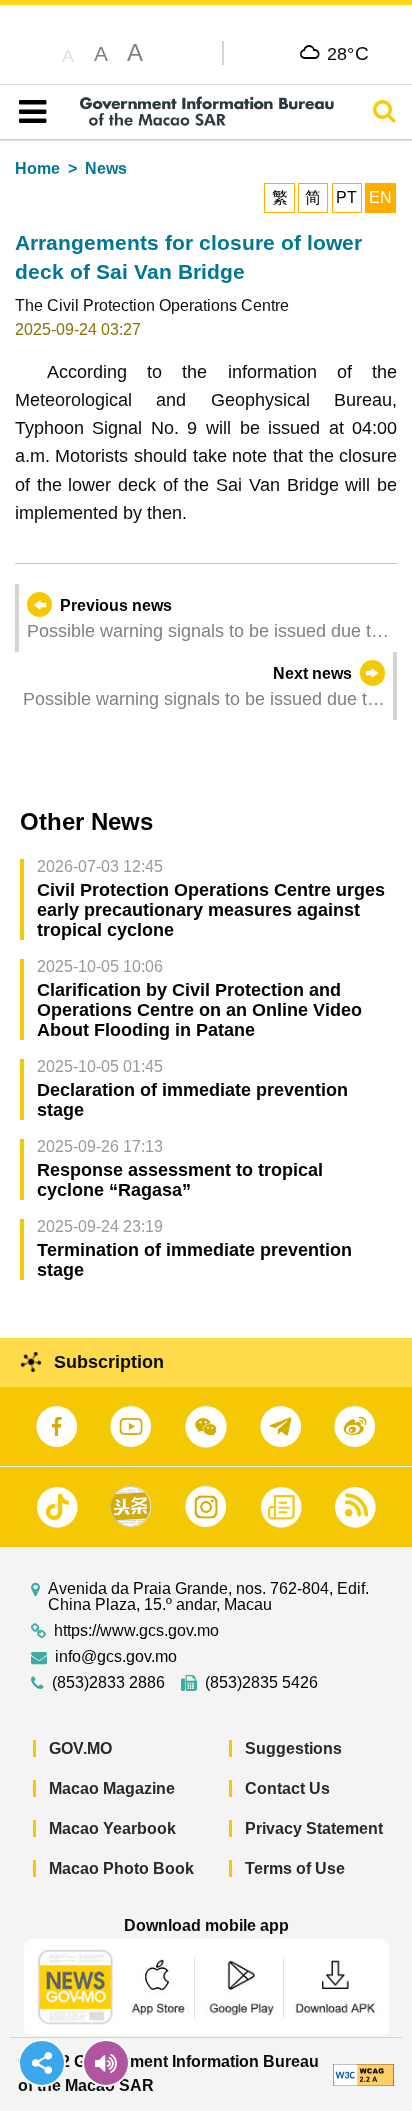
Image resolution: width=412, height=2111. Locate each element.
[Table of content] (28, 112)
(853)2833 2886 (108, 1683)
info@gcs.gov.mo (116, 1657)
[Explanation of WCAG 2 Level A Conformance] (363, 2073)
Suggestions (293, 1748)
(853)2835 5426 (261, 1683)
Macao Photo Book (121, 1868)
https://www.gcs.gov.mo (136, 1631)
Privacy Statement (314, 1828)
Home (37, 168)
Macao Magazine (112, 1788)
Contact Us (287, 1788)
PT (346, 197)
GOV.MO (80, 1748)
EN (380, 197)
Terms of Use (295, 1868)
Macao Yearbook (112, 1828)
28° (348, 53)
